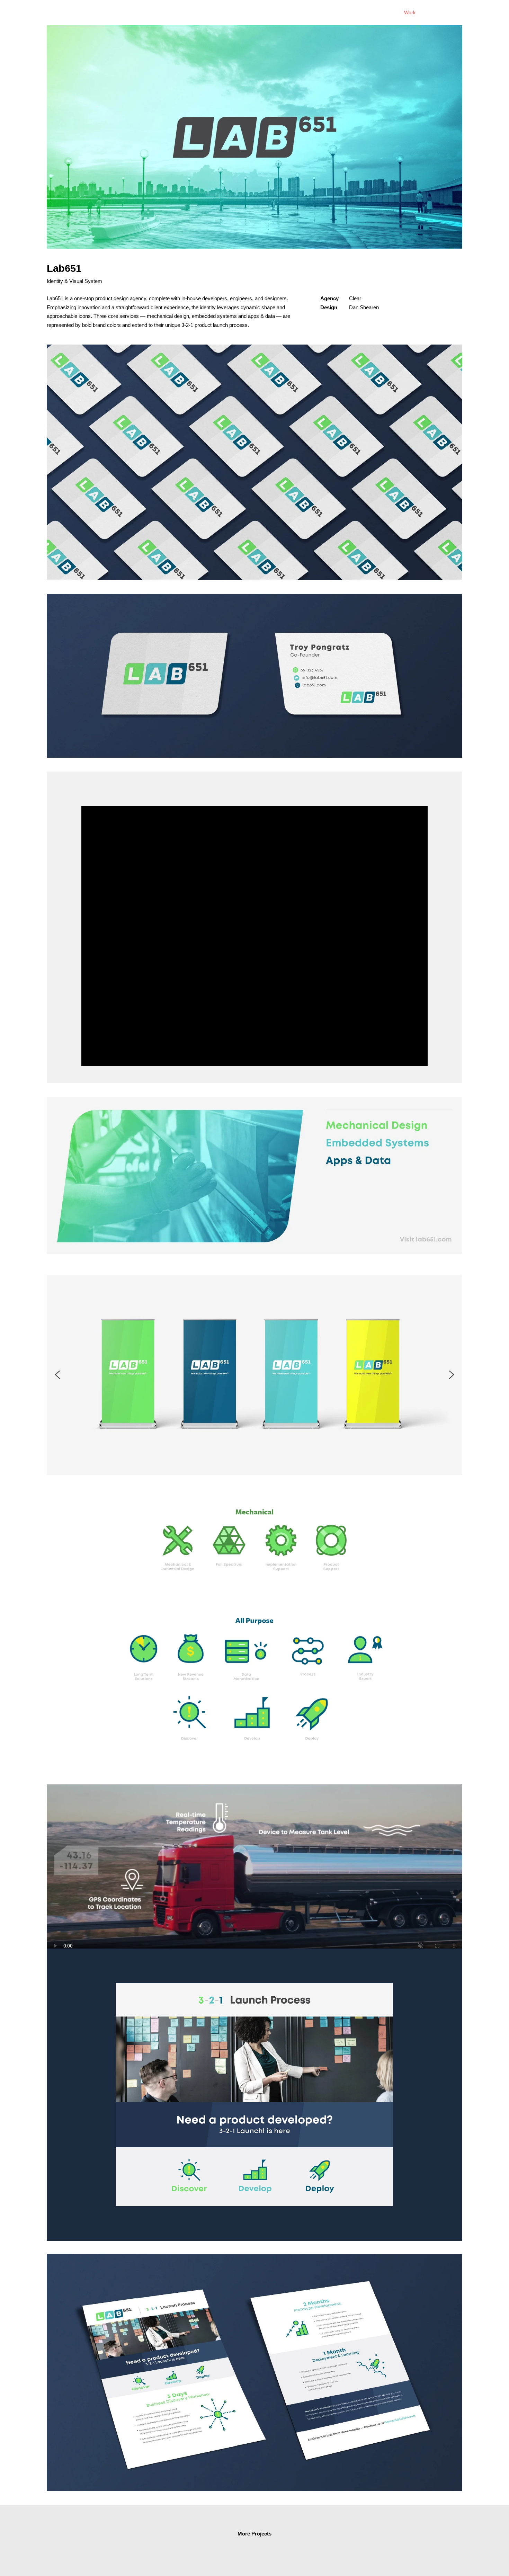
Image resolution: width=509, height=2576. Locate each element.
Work (410, 12)
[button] (57, 1375)
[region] (254, 1375)
